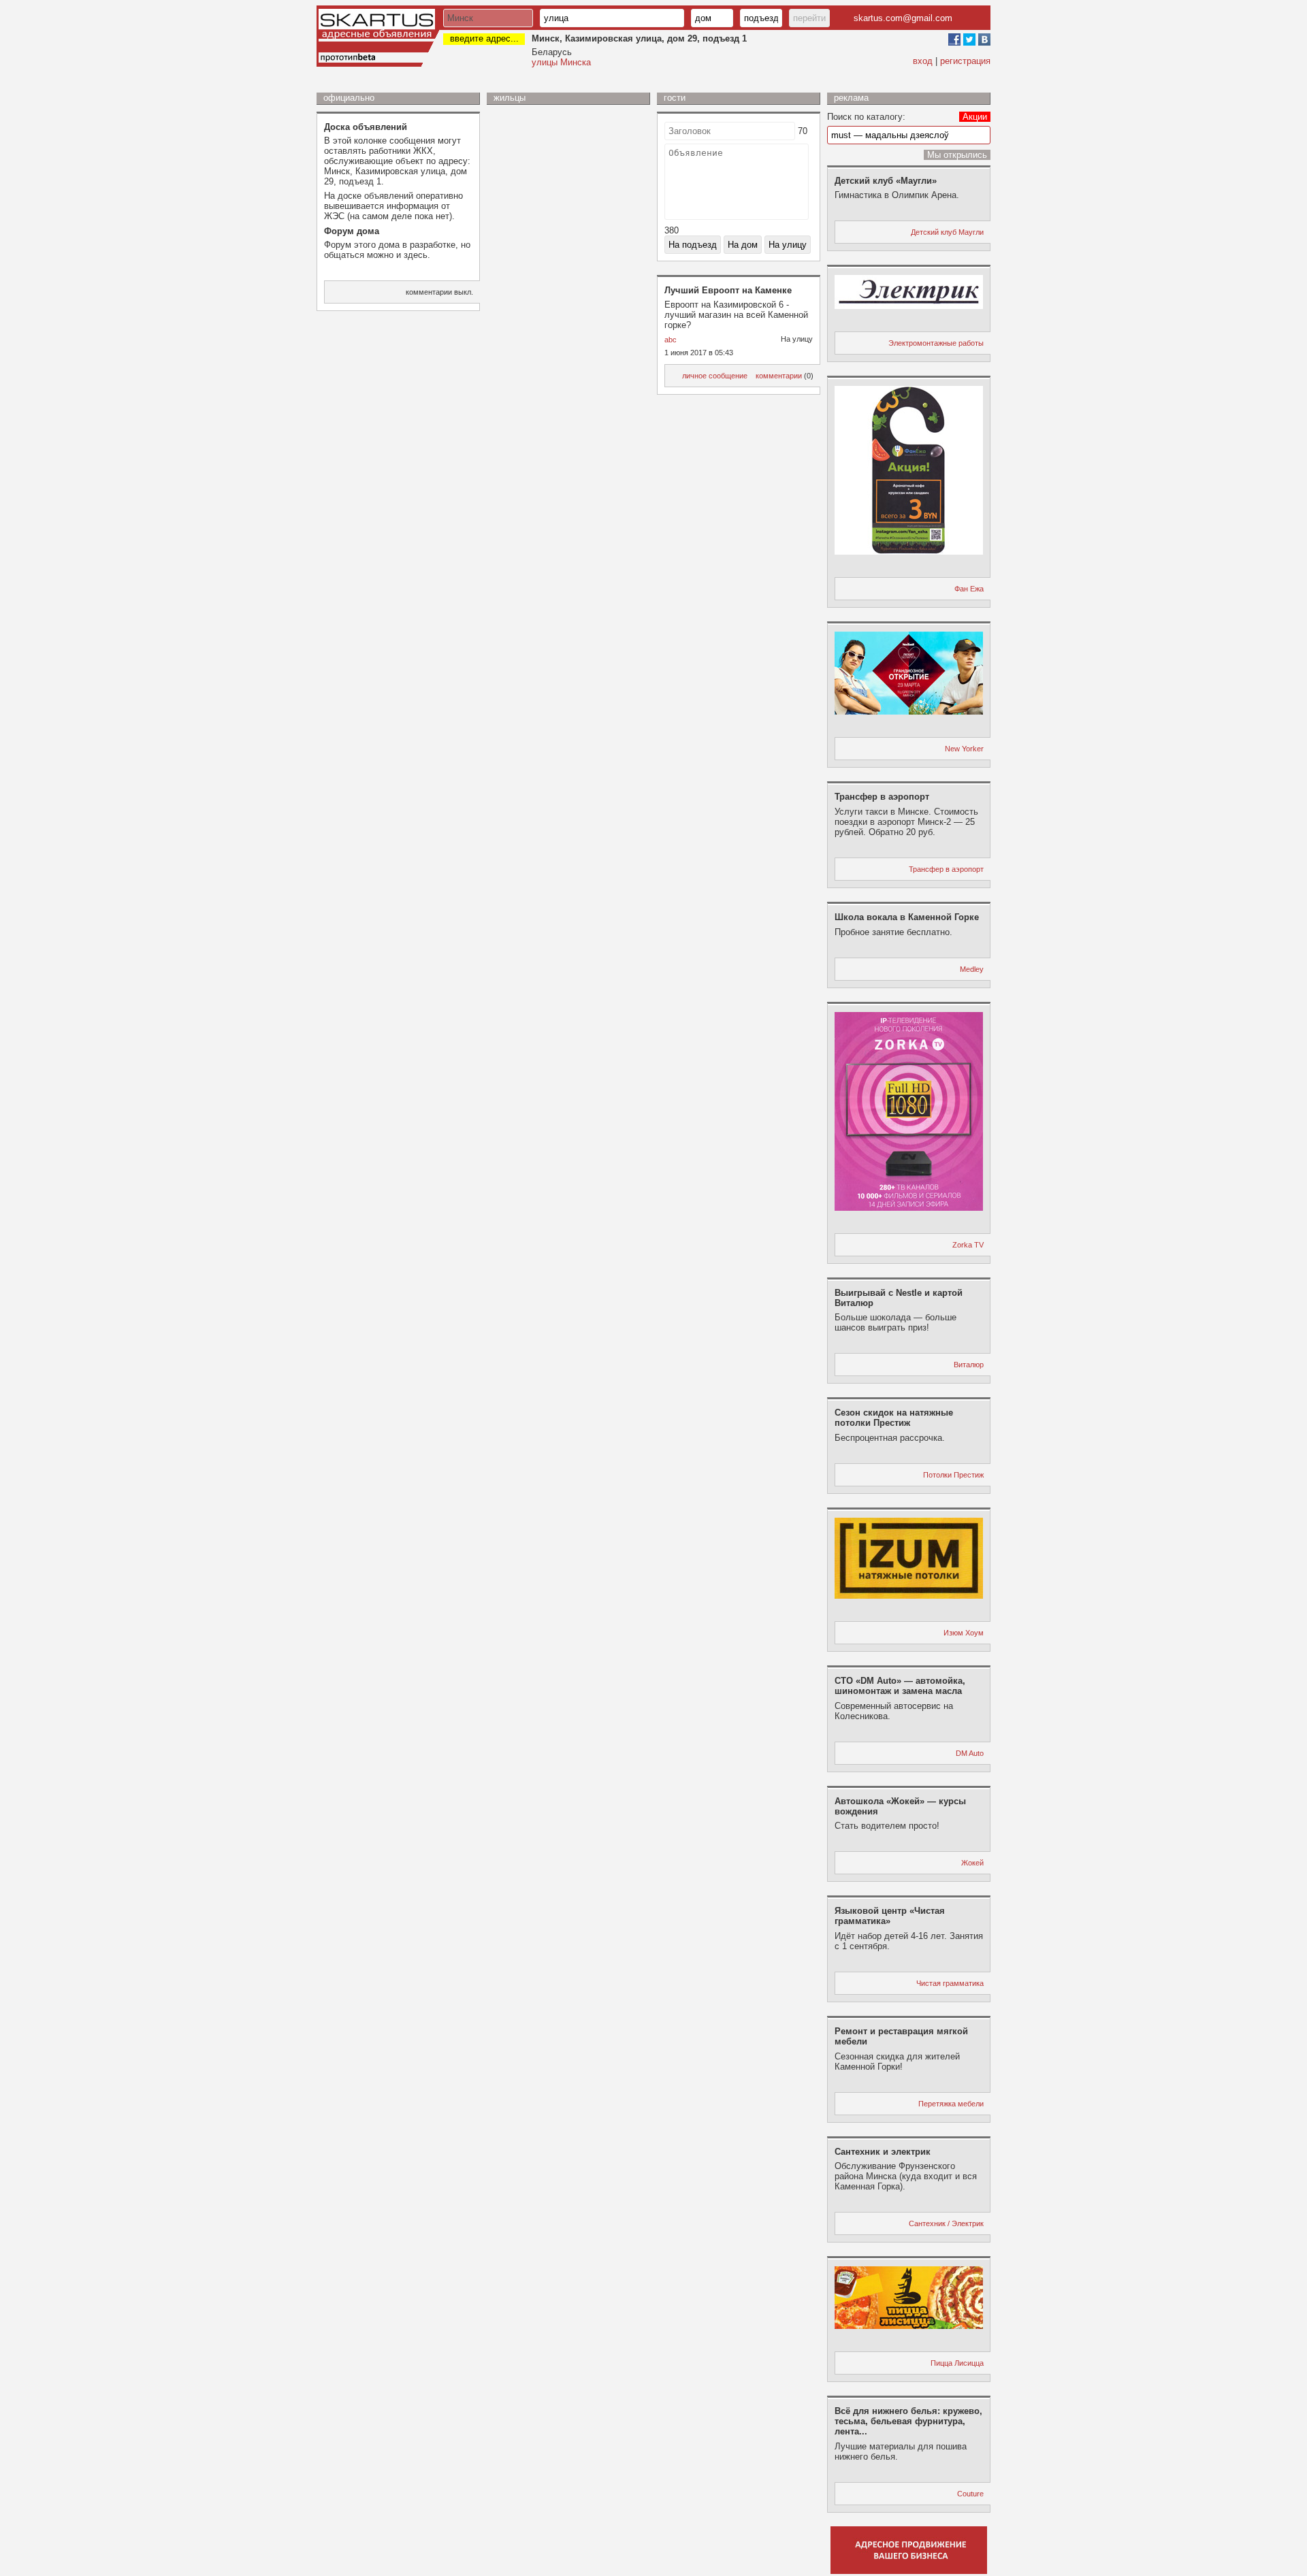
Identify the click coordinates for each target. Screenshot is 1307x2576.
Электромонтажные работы (936, 343)
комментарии (779, 376)
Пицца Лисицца (957, 2363)
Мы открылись (957, 155)
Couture (970, 2494)
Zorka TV (968, 1245)
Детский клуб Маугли (947, 232)
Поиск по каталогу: (866, 117)
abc (671, 340)
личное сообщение (715, 376)
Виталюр (969, 1365)
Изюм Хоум (964, 1633)
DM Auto (970, 1753)
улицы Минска (561, 62)
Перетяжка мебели (951, 2104)
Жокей (972, 1863)
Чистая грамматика (950, 1983)
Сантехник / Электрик (946, 2223)
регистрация (965, 61)
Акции (975, 117)
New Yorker (964, 749)
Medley (972, 969)
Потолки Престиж (953, 1475)
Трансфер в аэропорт (946, 869)
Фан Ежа (969, 589)
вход (923, 61)
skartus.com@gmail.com (903, 18)
